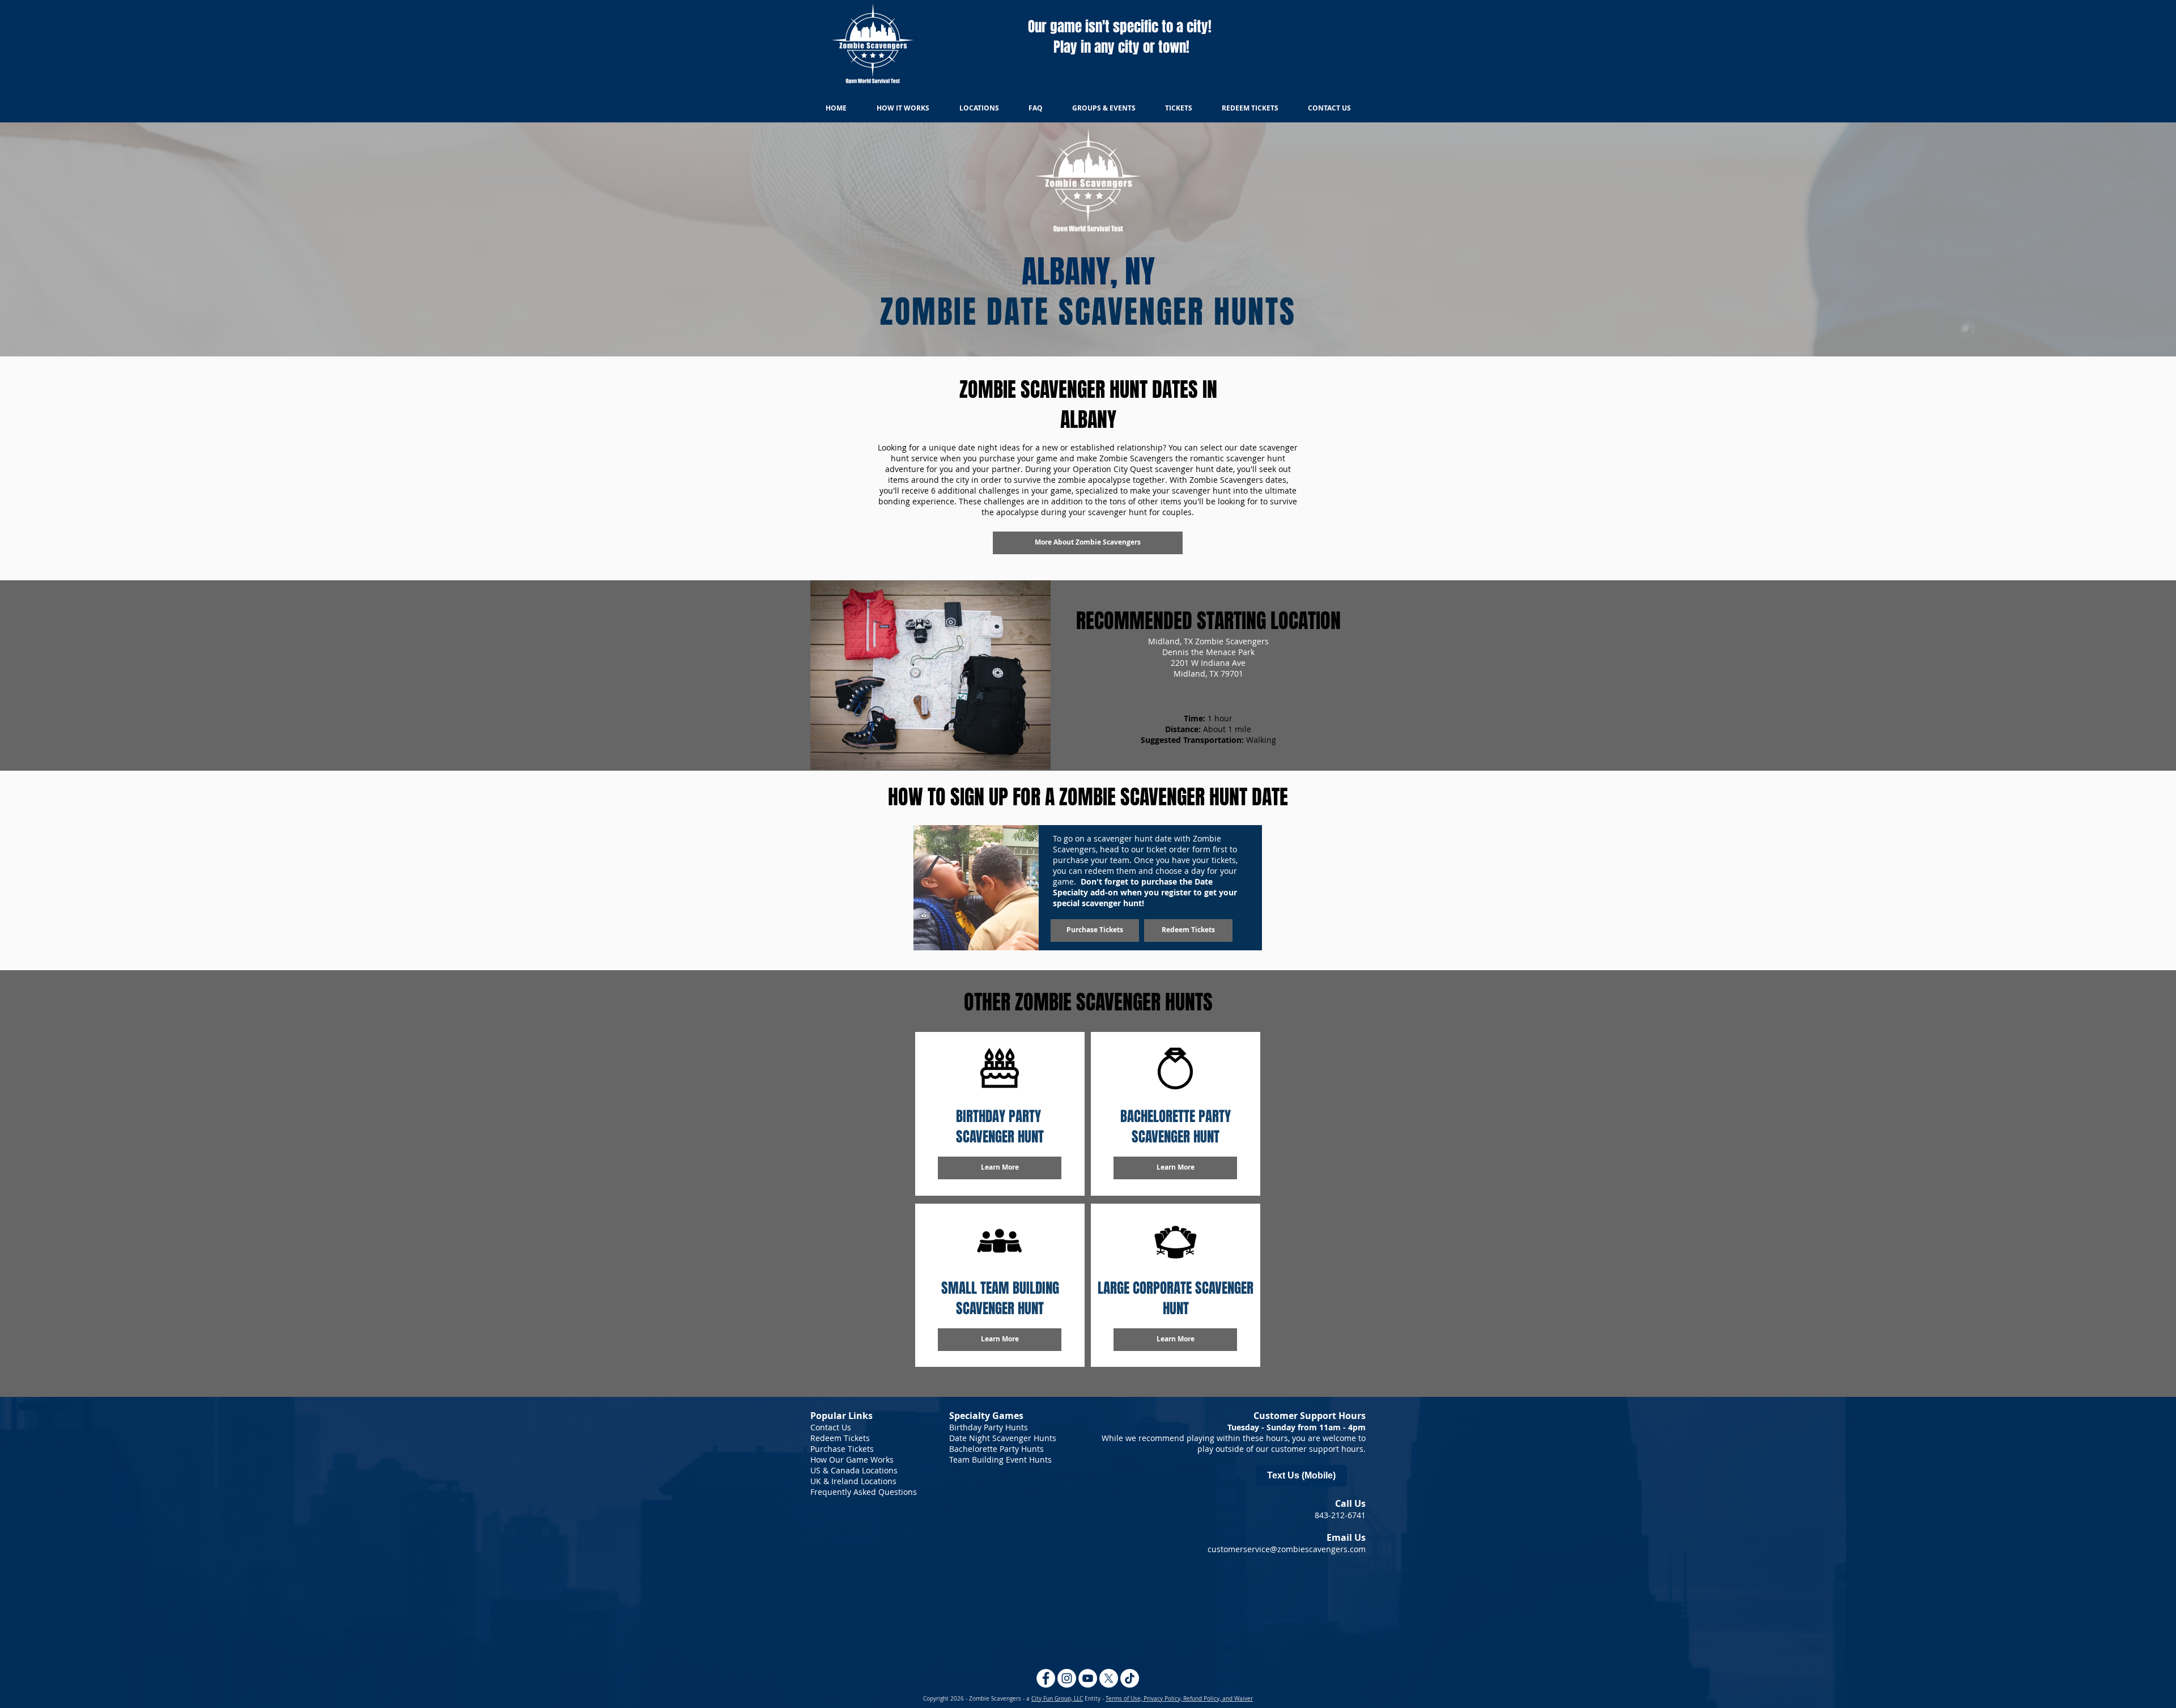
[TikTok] (1130, 1678)
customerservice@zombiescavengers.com (1287, 1549)
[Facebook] (1046, 1678)
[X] (1109, 1678)
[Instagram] (1067, 1678)
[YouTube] (1088, 1678)
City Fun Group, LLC (1057, 1699)
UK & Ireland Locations (853, 1481)
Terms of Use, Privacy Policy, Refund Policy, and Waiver (1179, 1699)
